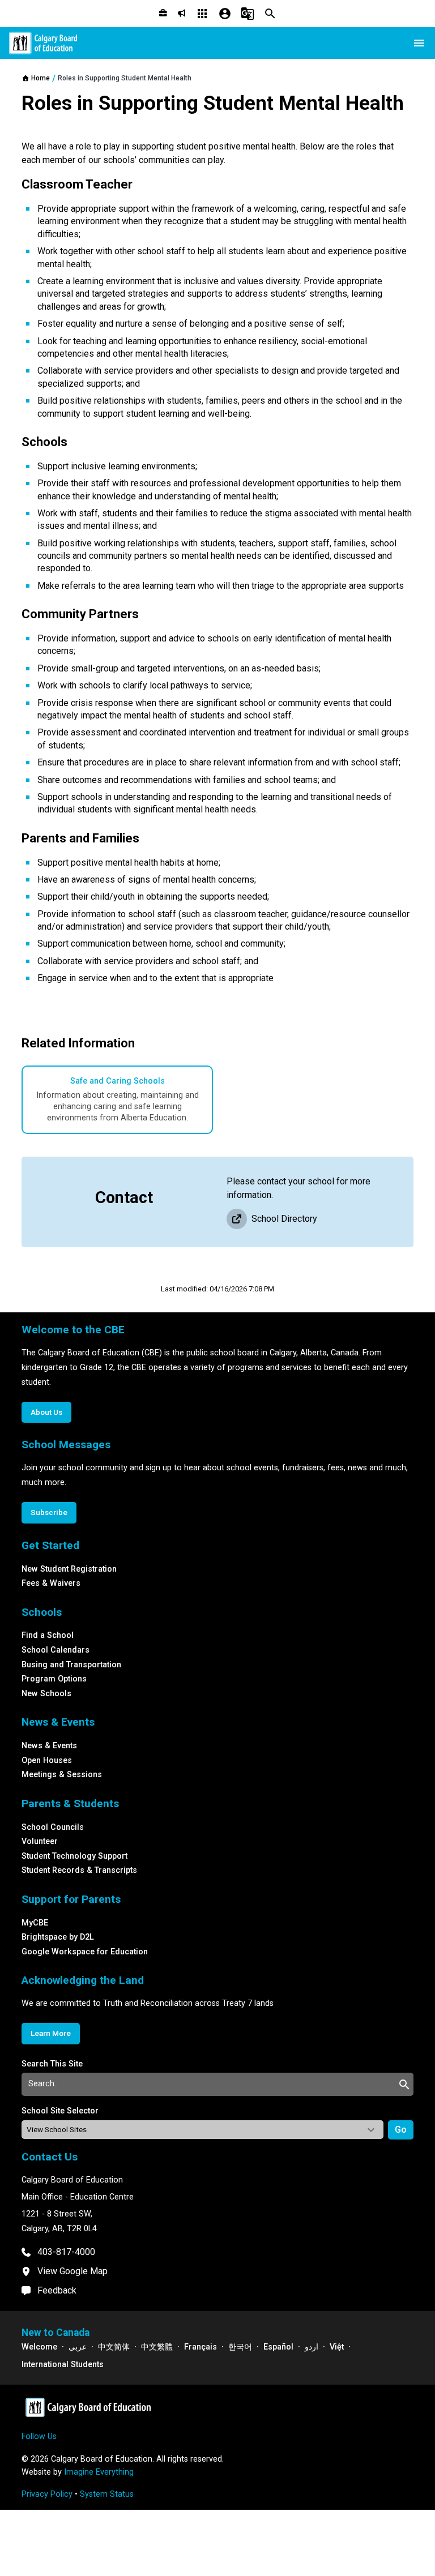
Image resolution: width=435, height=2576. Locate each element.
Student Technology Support (74, 1856)
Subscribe (49, 1512)
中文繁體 (157, 2347)
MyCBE (35, 1923)
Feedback (57, 2290)
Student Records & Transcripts (79, 1870)
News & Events (49, 1746)
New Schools (46, 1694)
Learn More (51, 2033)
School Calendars (56, 1650)
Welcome (39, 2347)
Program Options (54, 1679)
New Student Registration (69, 1569)
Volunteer (40, 1841)
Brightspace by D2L (58, 1937)
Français (201, 2347)
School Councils (53, 1827)
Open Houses (47, 1760)
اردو (312, 2347)
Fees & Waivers (51, 1583)
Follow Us (39, 2436)
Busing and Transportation (71, 1665)
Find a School (48, 1635)
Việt (337, 2347)
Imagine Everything (99, 2472)
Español (278, 2347)
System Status (107, 2494)
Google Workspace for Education (85, 1952)
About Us (46, 1412)
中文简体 (114, 2347)
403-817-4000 (66, 2252)
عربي (78, 2347)
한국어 (240, 2347)
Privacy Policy (47, 2494)
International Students (63, 2365)
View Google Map (72, 2271)
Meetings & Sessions (62, 1775)
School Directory (284, 1219)
